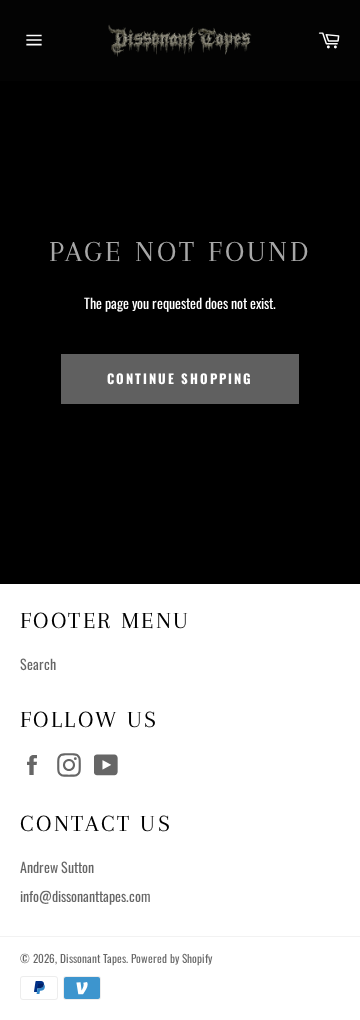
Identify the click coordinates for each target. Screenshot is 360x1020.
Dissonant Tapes (93, 958)
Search (38, 663)
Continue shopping (179, 378)
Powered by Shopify (171, 958)
